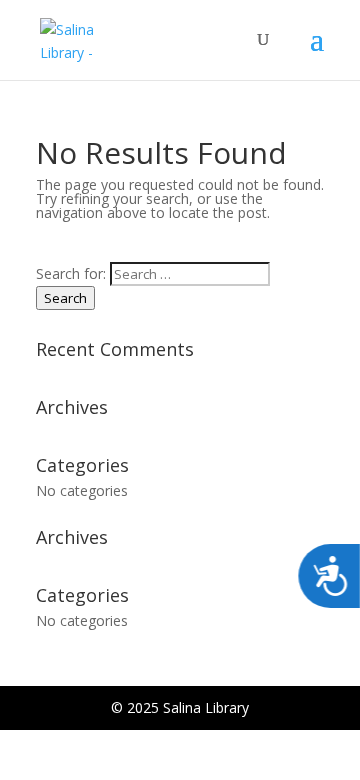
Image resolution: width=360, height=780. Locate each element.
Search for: (71, 273)
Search (65, 298)
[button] (317, 52)
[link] (86, 38)
